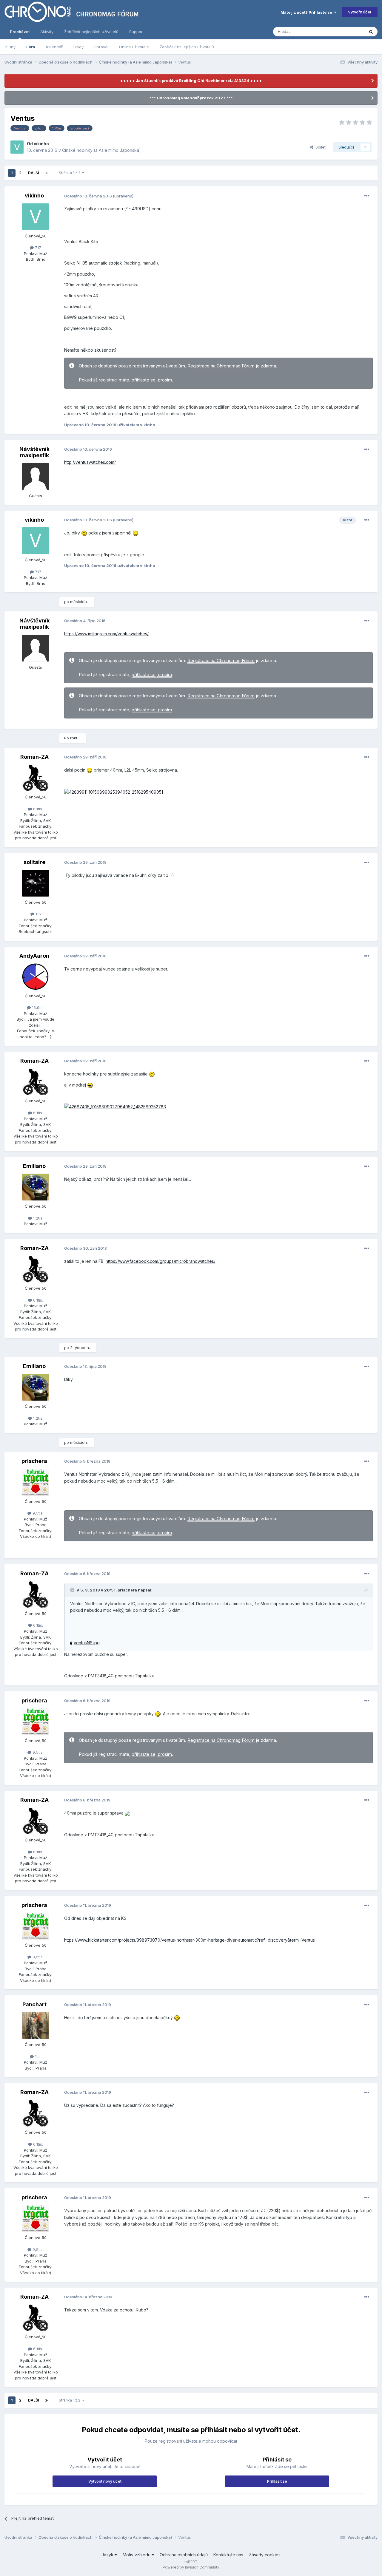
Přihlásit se (277, 2481)
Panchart (34, 2004)
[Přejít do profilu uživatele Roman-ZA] (36, 778)
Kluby (10, 47)
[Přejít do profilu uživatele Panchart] (36, 2025)
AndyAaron (34, 956)
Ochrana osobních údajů (184, 2555)
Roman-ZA (34, 757)
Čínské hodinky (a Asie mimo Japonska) (101, 150)
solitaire (34, 862)
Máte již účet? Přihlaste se (307, 12)
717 (37, 248)
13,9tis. (38, 1007)
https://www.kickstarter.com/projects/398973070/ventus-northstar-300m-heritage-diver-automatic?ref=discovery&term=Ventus (190, 1940)
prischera (34, 1461)
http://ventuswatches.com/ (90, 462)
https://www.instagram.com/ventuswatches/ (106, 634)
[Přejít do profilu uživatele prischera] (36, 1482)
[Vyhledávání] (371, 32)
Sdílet (319, 147)
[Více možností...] (367, 196)
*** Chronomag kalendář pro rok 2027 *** (191, 98)
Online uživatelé (134, 47)
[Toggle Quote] (73, 1590)
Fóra (31, 47)
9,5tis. (37, 1513)
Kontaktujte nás (228, 2555)
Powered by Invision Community (191, 2567)
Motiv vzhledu (137, 2555)
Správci (101, 47)
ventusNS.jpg (87, 1643)
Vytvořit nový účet (105, 2481)
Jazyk (108, 2555)
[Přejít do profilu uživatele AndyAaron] (36, 977)
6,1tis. (37, 809)
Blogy (78, 47)
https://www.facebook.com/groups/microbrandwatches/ (161, 1261)
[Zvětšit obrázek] (114, 792)
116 (38, 914)
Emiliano (34, 1166)
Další (33, 173)
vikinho (41, 144)
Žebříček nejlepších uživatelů (187, 47)
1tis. (38, 2056)
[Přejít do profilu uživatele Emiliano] (36, 1187)
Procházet (20, 32)
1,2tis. (38, 1218)
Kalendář (54, 47)
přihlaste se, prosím (152, 380)
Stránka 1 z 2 (70, 173)
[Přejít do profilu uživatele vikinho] (17, 147)
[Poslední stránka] (47, 173)
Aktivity (47, 32)
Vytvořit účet (360, 12)
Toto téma (347, 31)
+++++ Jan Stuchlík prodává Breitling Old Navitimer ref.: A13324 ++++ (191, 81)
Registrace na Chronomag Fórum (221, 366)
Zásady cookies (265, 2555)
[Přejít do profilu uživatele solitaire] (36, 883)
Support (137, 32)
